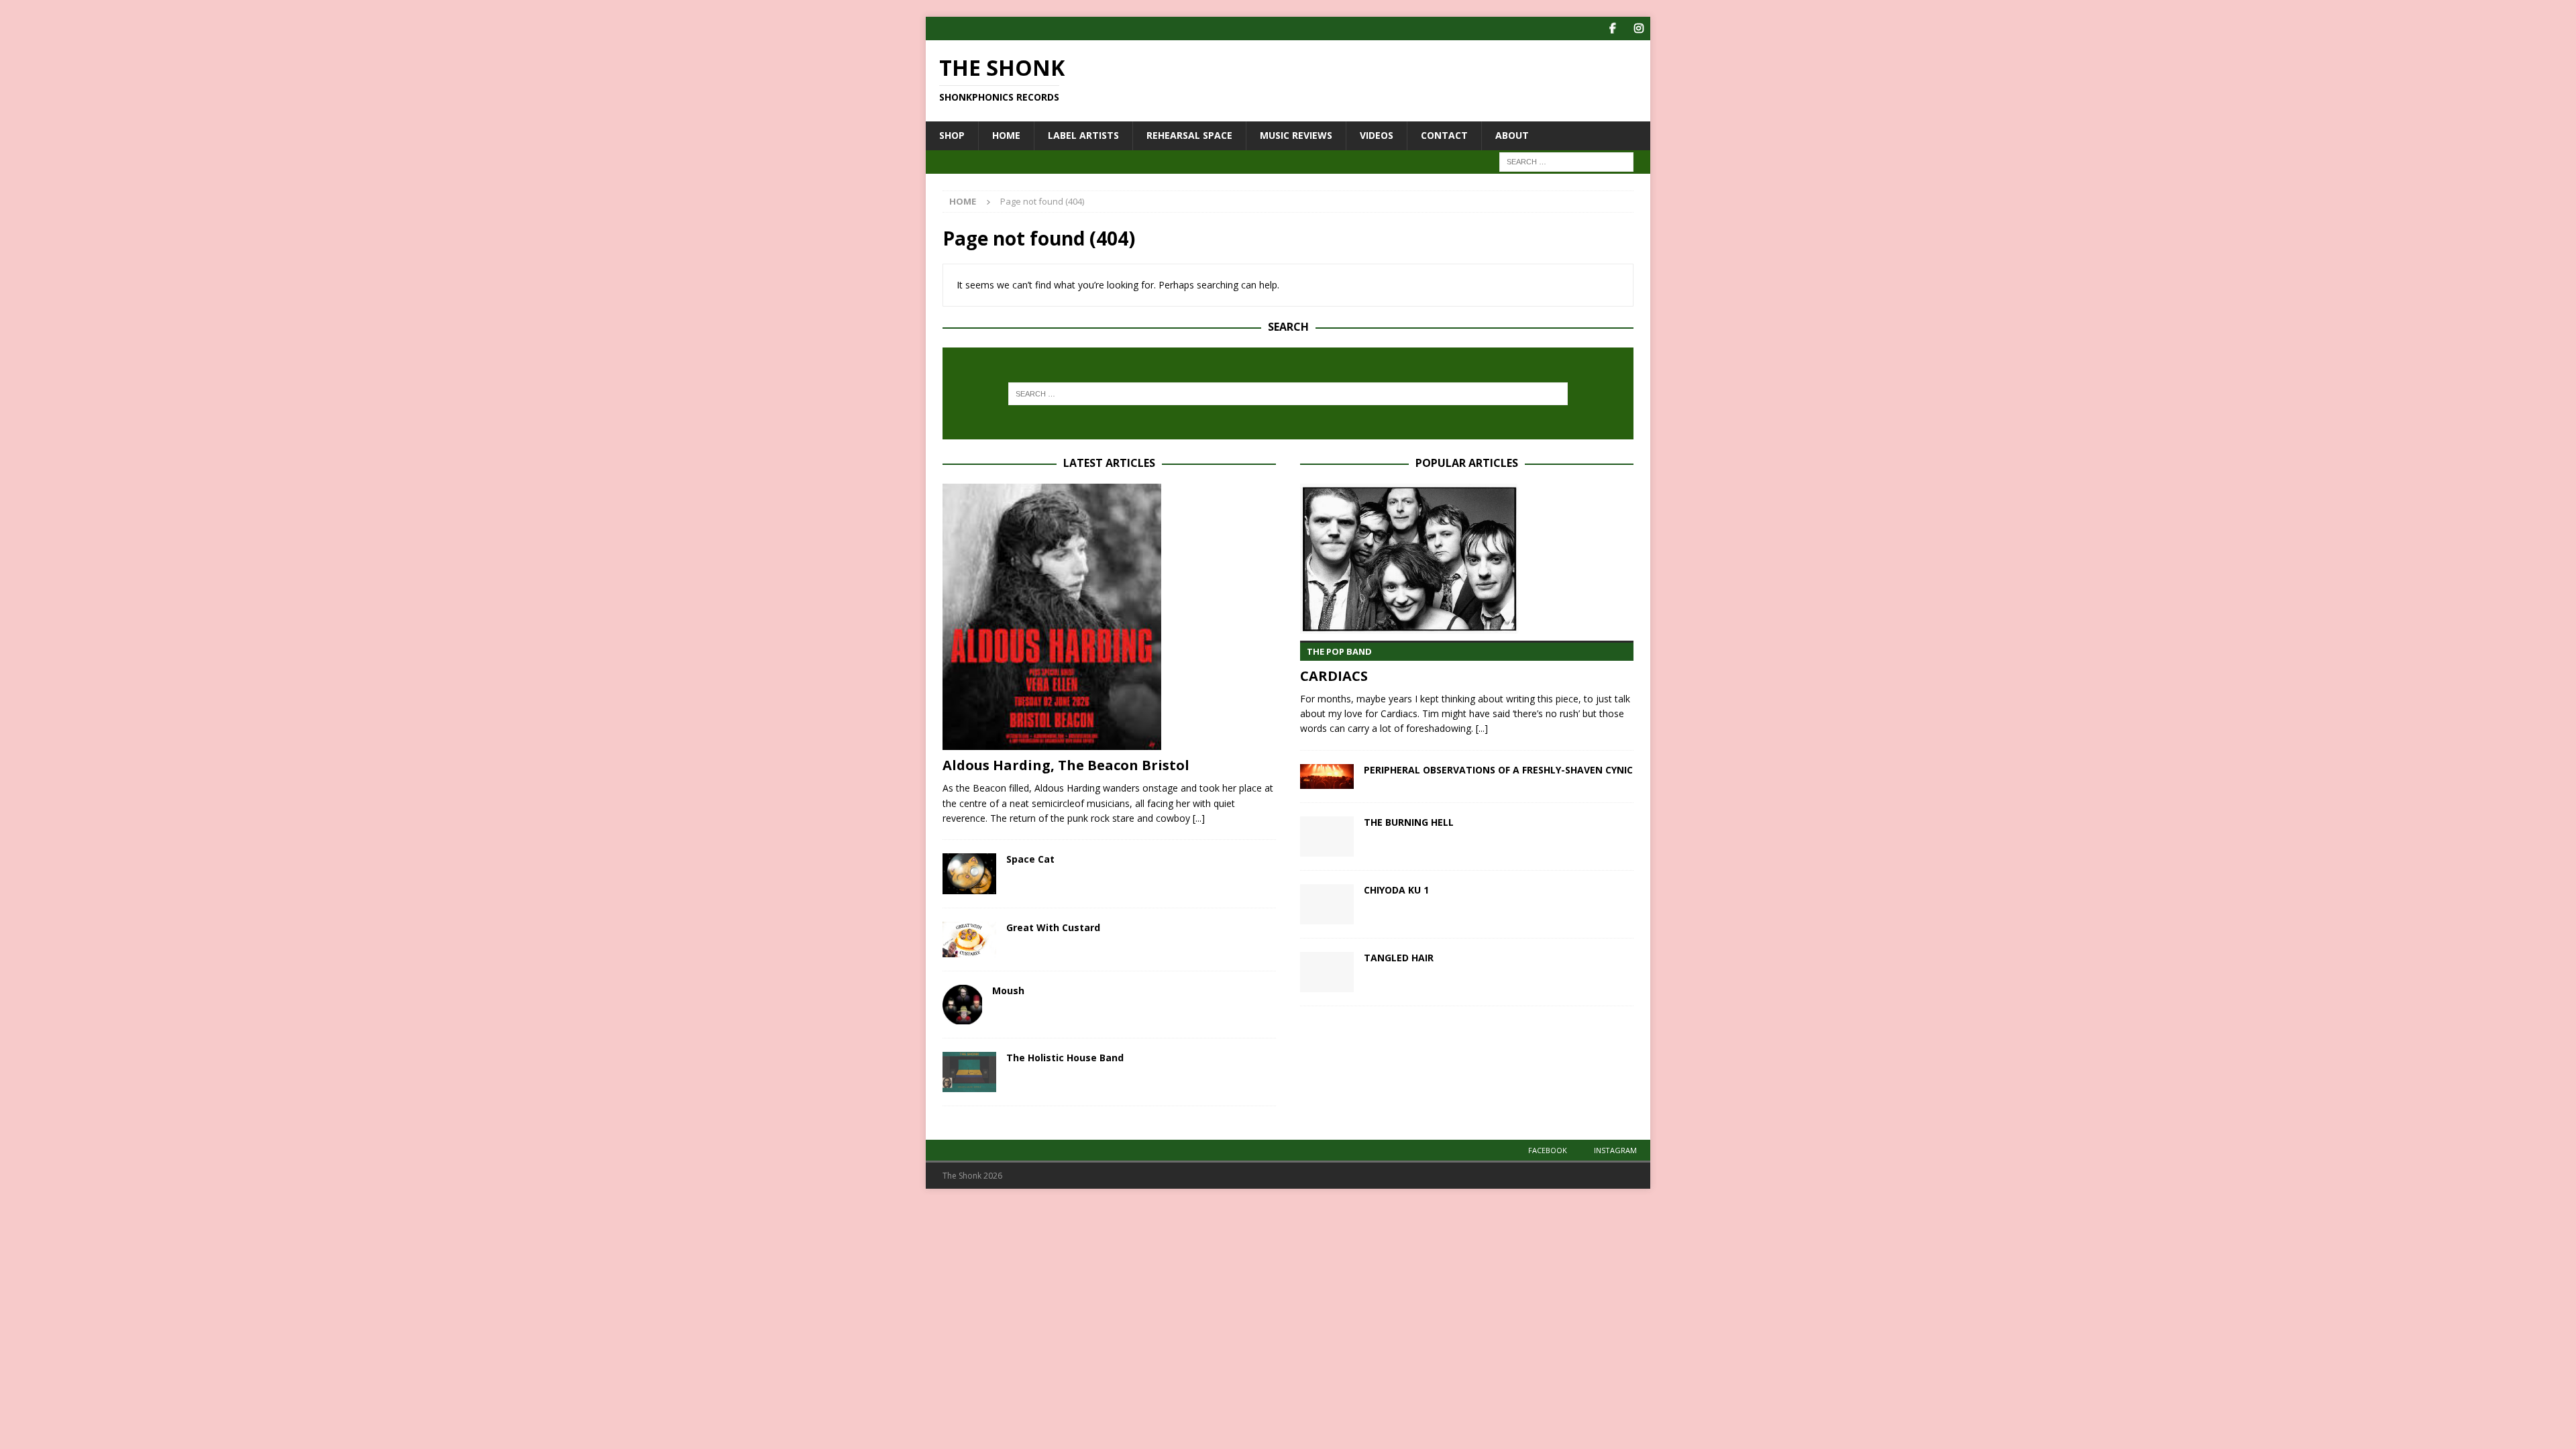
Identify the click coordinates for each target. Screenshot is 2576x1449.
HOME (1006, 135)
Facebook (1548, 1150)
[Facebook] (1612, 29)
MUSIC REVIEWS (1296, 135)
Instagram (1615, 1150)
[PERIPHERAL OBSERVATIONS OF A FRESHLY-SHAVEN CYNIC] (1327, 776)
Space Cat (1030, 859)
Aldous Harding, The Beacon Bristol (1066, 765)
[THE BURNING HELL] (1327, 837)
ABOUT (1512, 135)
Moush (1008, 990)
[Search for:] (1566, 161)
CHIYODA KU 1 (1396, 890)
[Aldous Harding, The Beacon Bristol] (1109, 617)
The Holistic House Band (1065, 1058)
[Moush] (962, 1005)
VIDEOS (1377, 135)
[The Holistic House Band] (969, 1072)
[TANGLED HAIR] (1327, 972)
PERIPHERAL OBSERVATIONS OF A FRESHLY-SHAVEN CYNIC (1498, 770)
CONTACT (1444, 135)
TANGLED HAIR (1399, 958)
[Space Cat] (969, 873)
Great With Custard (1053, 927)
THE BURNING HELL (1409, 822)
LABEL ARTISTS (1083, 135)
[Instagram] (1639, 29)
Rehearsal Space (1189, 135)
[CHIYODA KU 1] (1327, 904)
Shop (952, 135)
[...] (1199, 818)
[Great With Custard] (969, 940)
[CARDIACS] (1467, 559)
